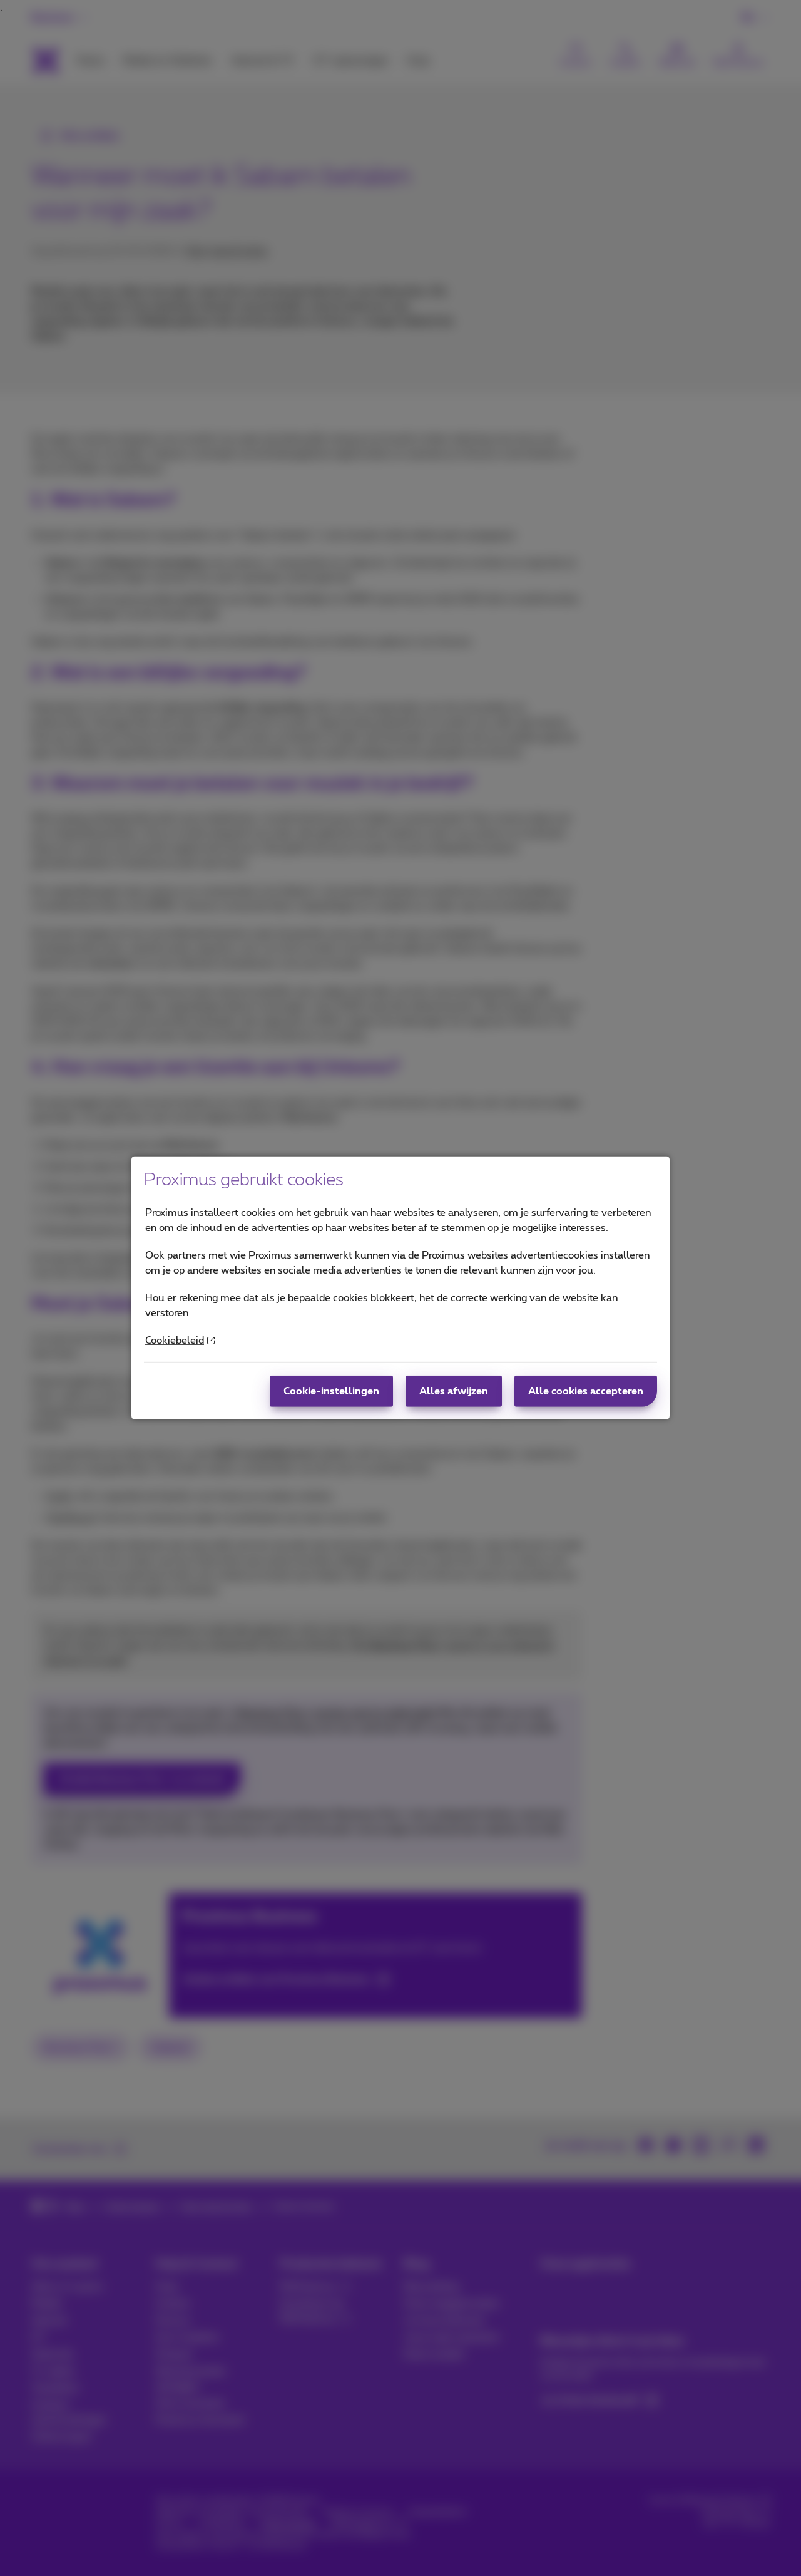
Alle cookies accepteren (586, 1391)
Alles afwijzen (454, 1391)
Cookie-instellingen (331, 1391)
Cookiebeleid (175, 1341)
